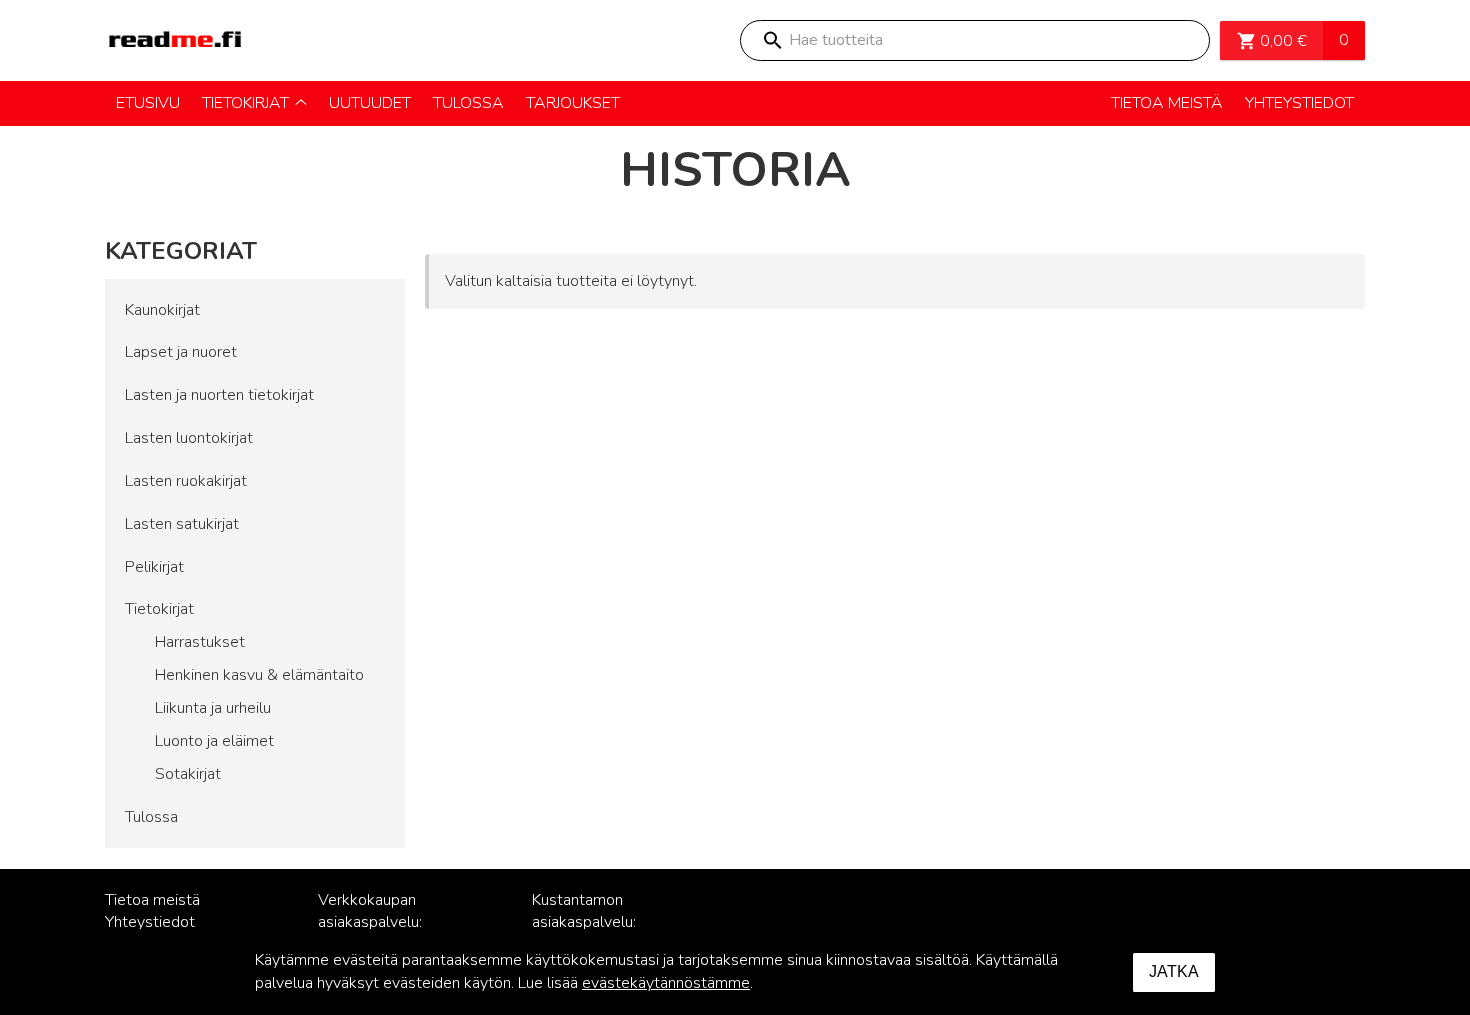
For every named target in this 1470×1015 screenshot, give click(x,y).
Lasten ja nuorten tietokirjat (219, 395)
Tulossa (151, 817)
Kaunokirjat (162, 310)
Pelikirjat (154, 567)
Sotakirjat (188, 774)
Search (772, 40)
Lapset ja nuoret (181, 352)
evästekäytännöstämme (666, 983)
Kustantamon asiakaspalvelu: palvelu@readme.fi (597, 923)
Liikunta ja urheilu (213, 708)
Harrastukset (200, 642)
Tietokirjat (159, 609)
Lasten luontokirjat (189, 438)
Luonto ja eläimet (214, 741)
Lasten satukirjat (182, 524)
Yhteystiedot (150, 922)
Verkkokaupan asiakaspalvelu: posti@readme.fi (375, 923)
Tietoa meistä (152, 900)
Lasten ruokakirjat (186, 481)
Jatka (1174, 971)
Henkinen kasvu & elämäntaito (259, 675)
